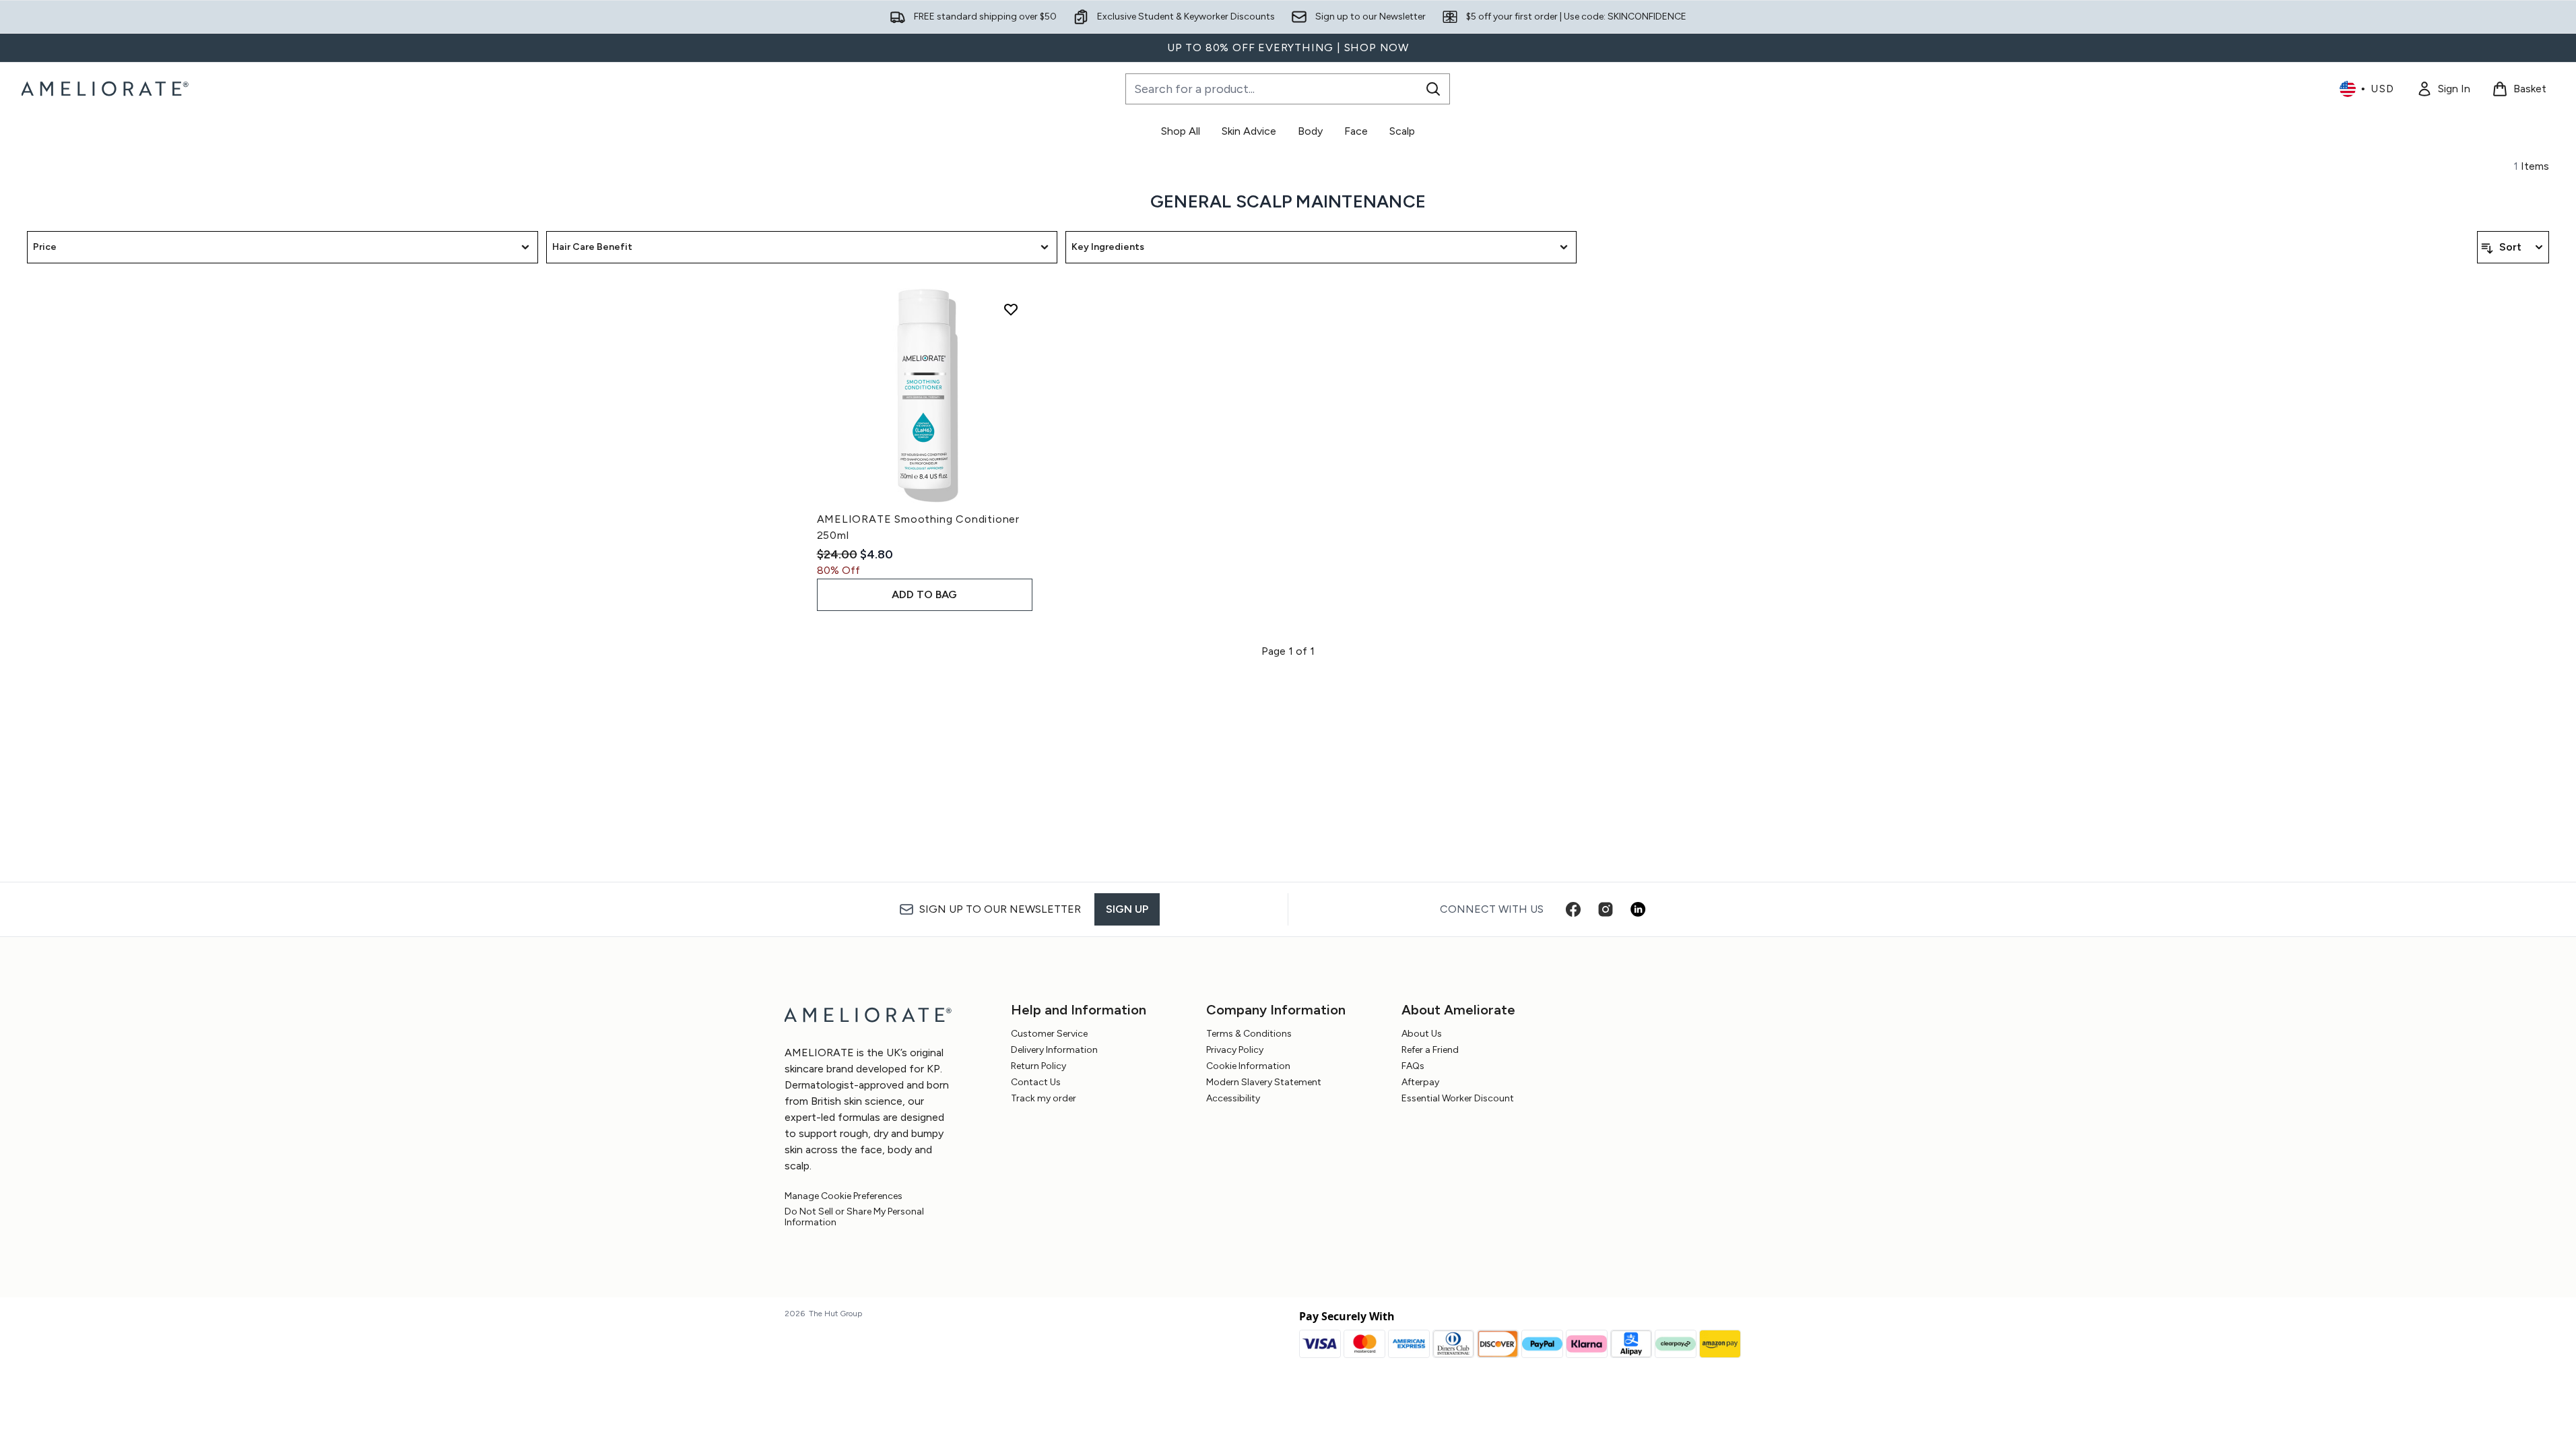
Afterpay (1420, 1082)
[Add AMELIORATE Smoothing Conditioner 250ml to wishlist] (1011, 309)
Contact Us (1036, 1082)
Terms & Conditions (1249, 1034)
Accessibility (1233, 1098)
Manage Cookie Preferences (844, 1196)
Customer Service (1049, 1034)
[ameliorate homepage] (107, 89)
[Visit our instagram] (1606, 909)
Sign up (1127, 909)
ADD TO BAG (924, 594)
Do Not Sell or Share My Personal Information (854, 1217)
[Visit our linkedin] (1638, 909)
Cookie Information (1248, 1066)
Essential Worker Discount (1458, 1098)
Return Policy (1038, 1066)
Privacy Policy (1235, 1050)
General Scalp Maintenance (1288, 201)
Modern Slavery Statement (1264, 1082)
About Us (1422, 1034)
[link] (2443, 89)
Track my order (1044, 1098)
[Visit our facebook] (1573, 909)
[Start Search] (1433, 89)
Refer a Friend (1430, 1050)
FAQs (1413, 1066)
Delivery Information (1054, 1050)
